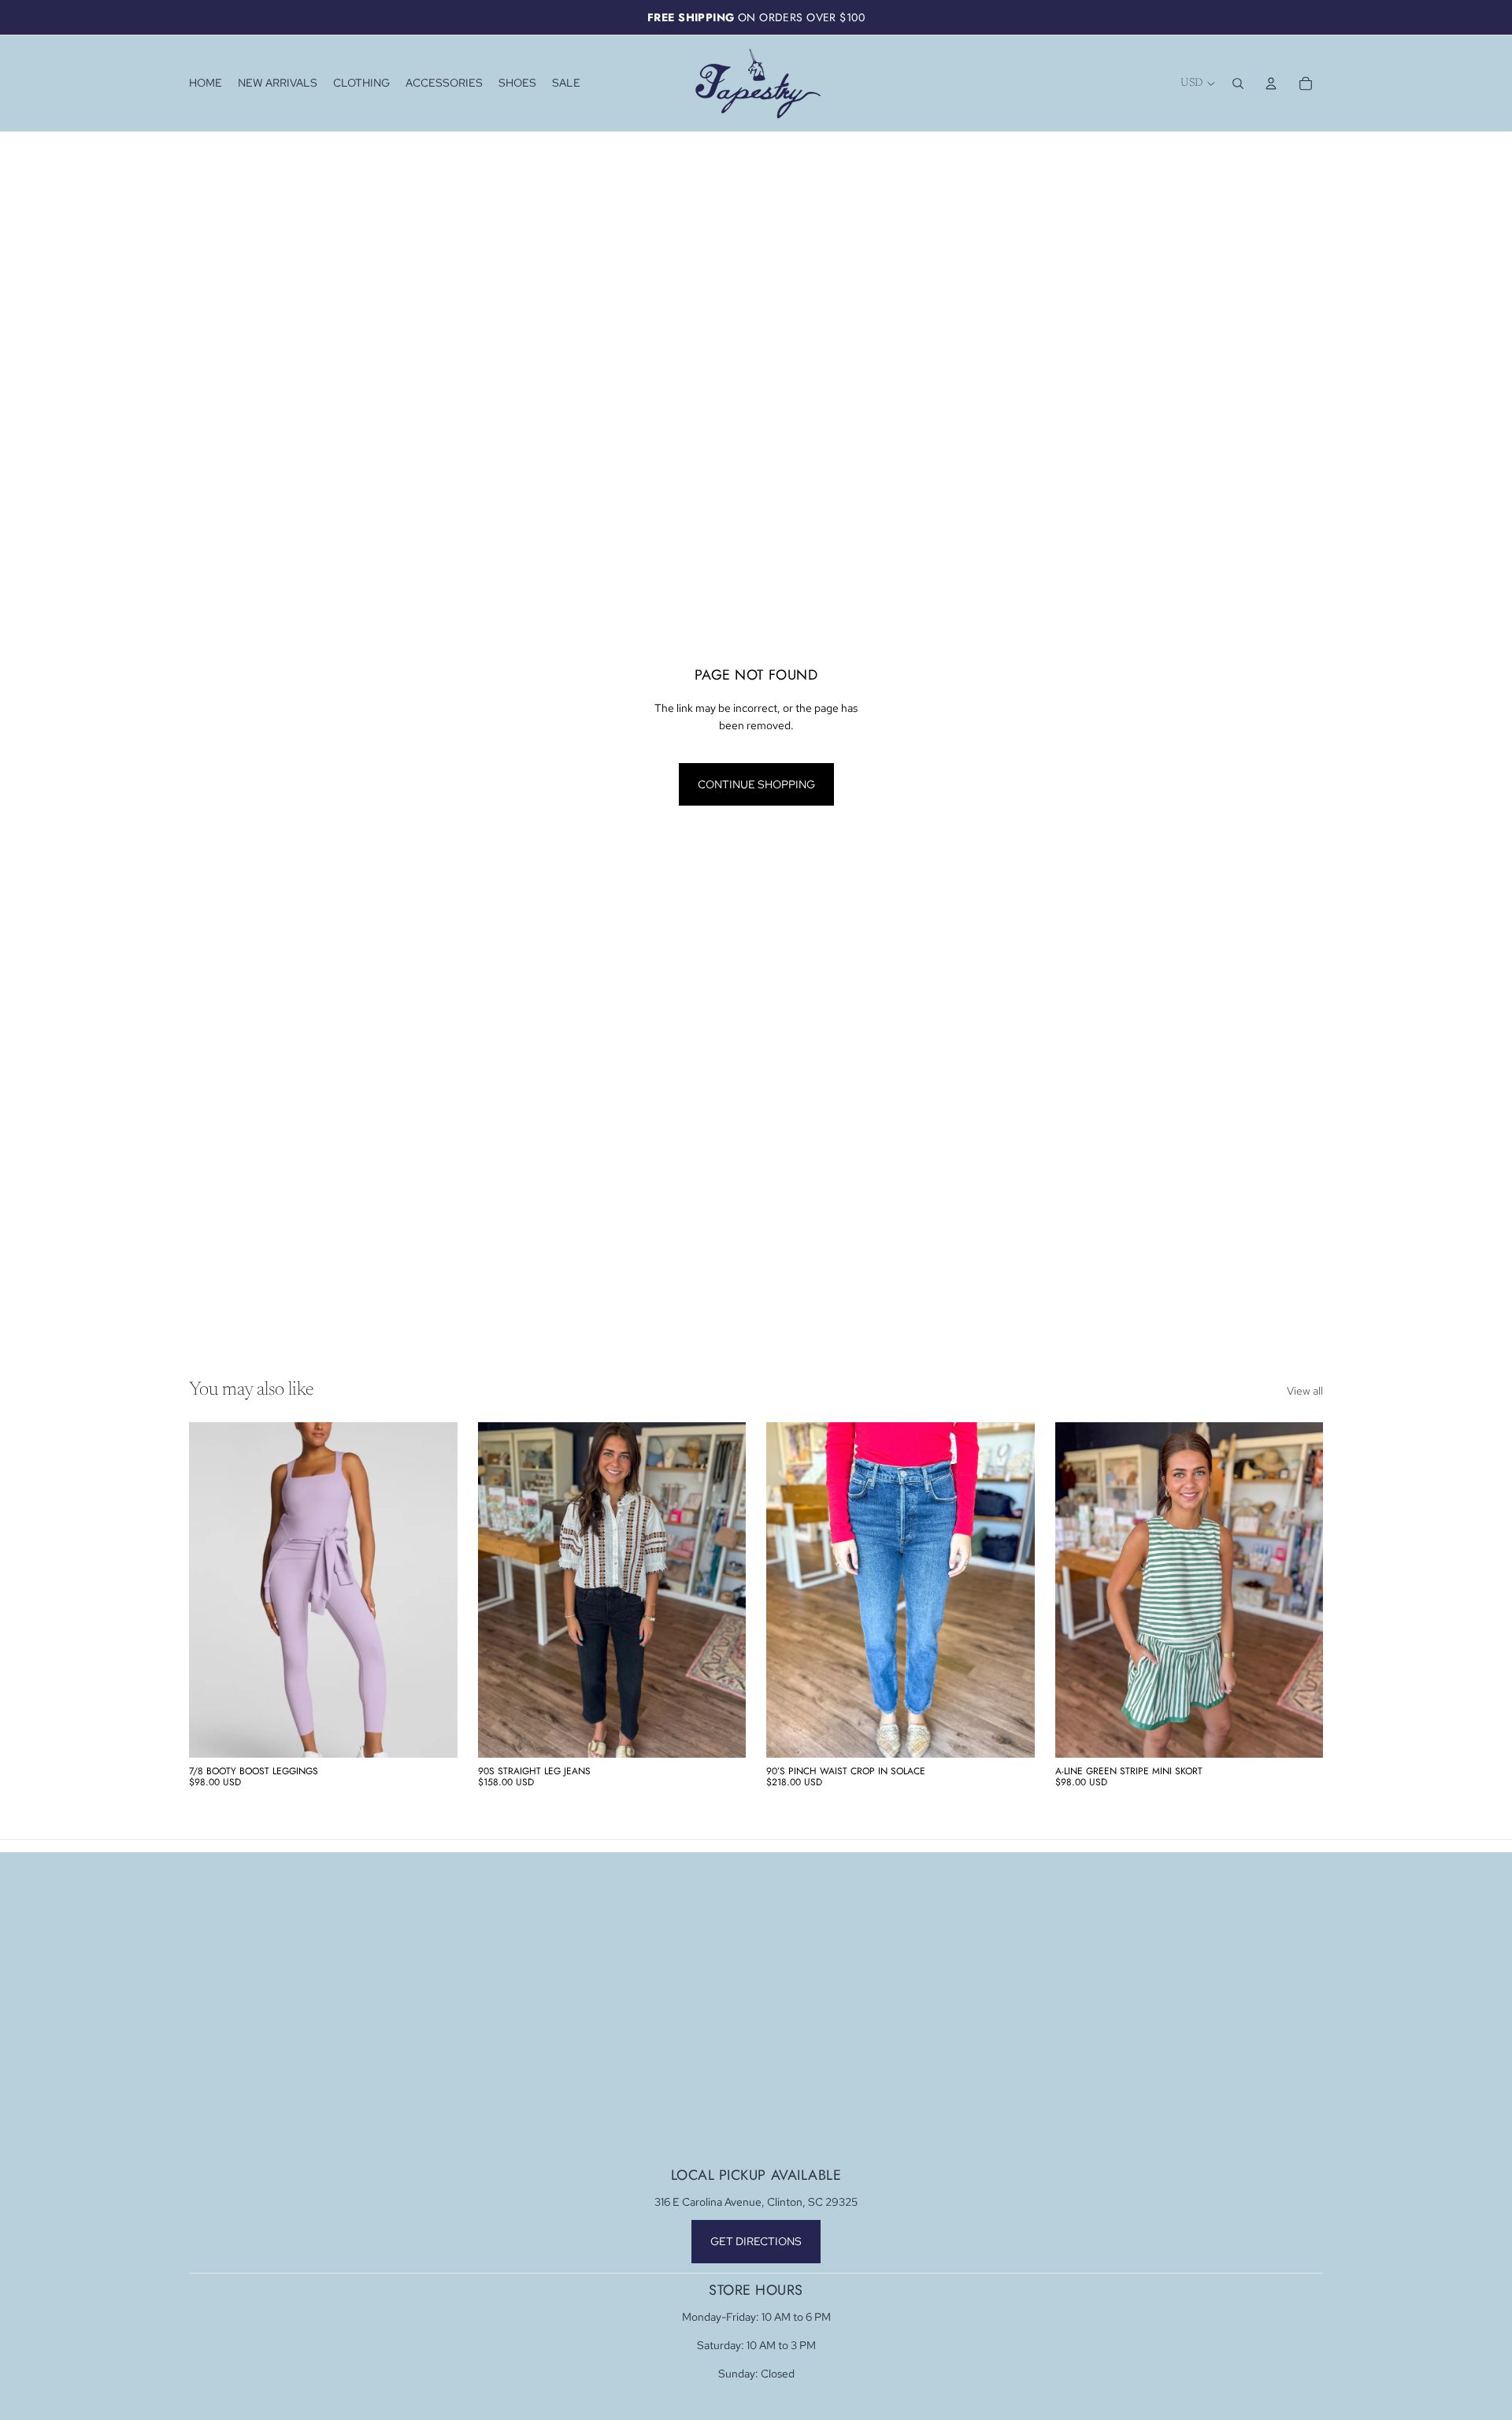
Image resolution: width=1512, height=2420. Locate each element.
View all (1305, 1391)
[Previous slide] (213, 1590)
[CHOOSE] (433, 1733)
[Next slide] (434, 1590)
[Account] (1271, 83)
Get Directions (756, 2241)
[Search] (1238, 83)
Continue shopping (756, 784)
